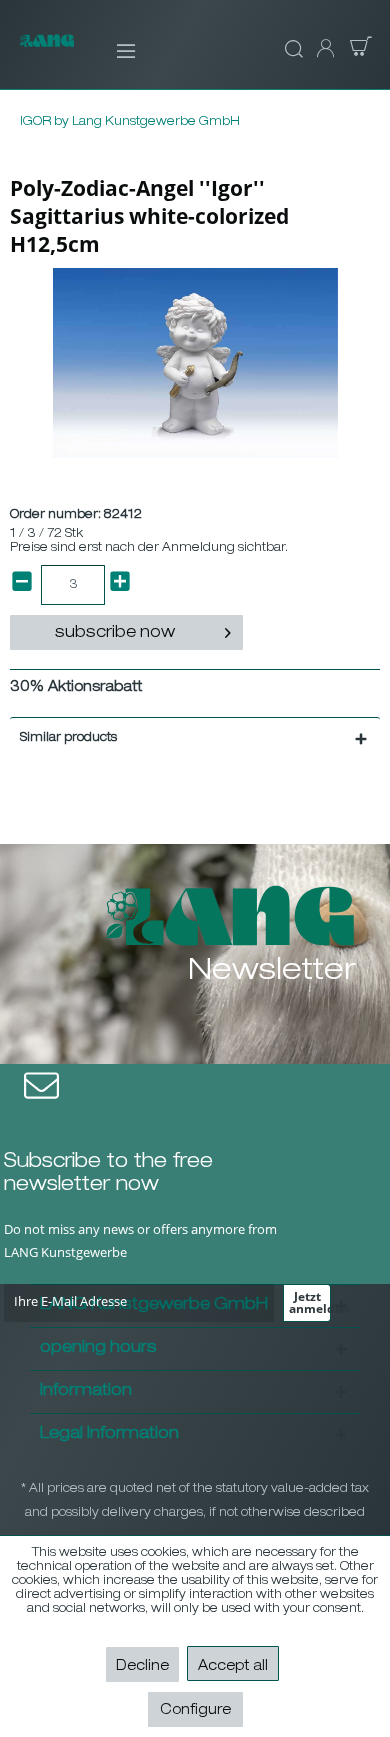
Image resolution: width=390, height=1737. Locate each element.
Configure (195, 1711)
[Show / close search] (291, 50)
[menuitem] (112, 50)
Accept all (233, 1667)
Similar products (68, 738)
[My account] (324, 50)
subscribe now (115, 634)
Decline (142, 1667)
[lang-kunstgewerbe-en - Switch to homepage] (47, 51)
